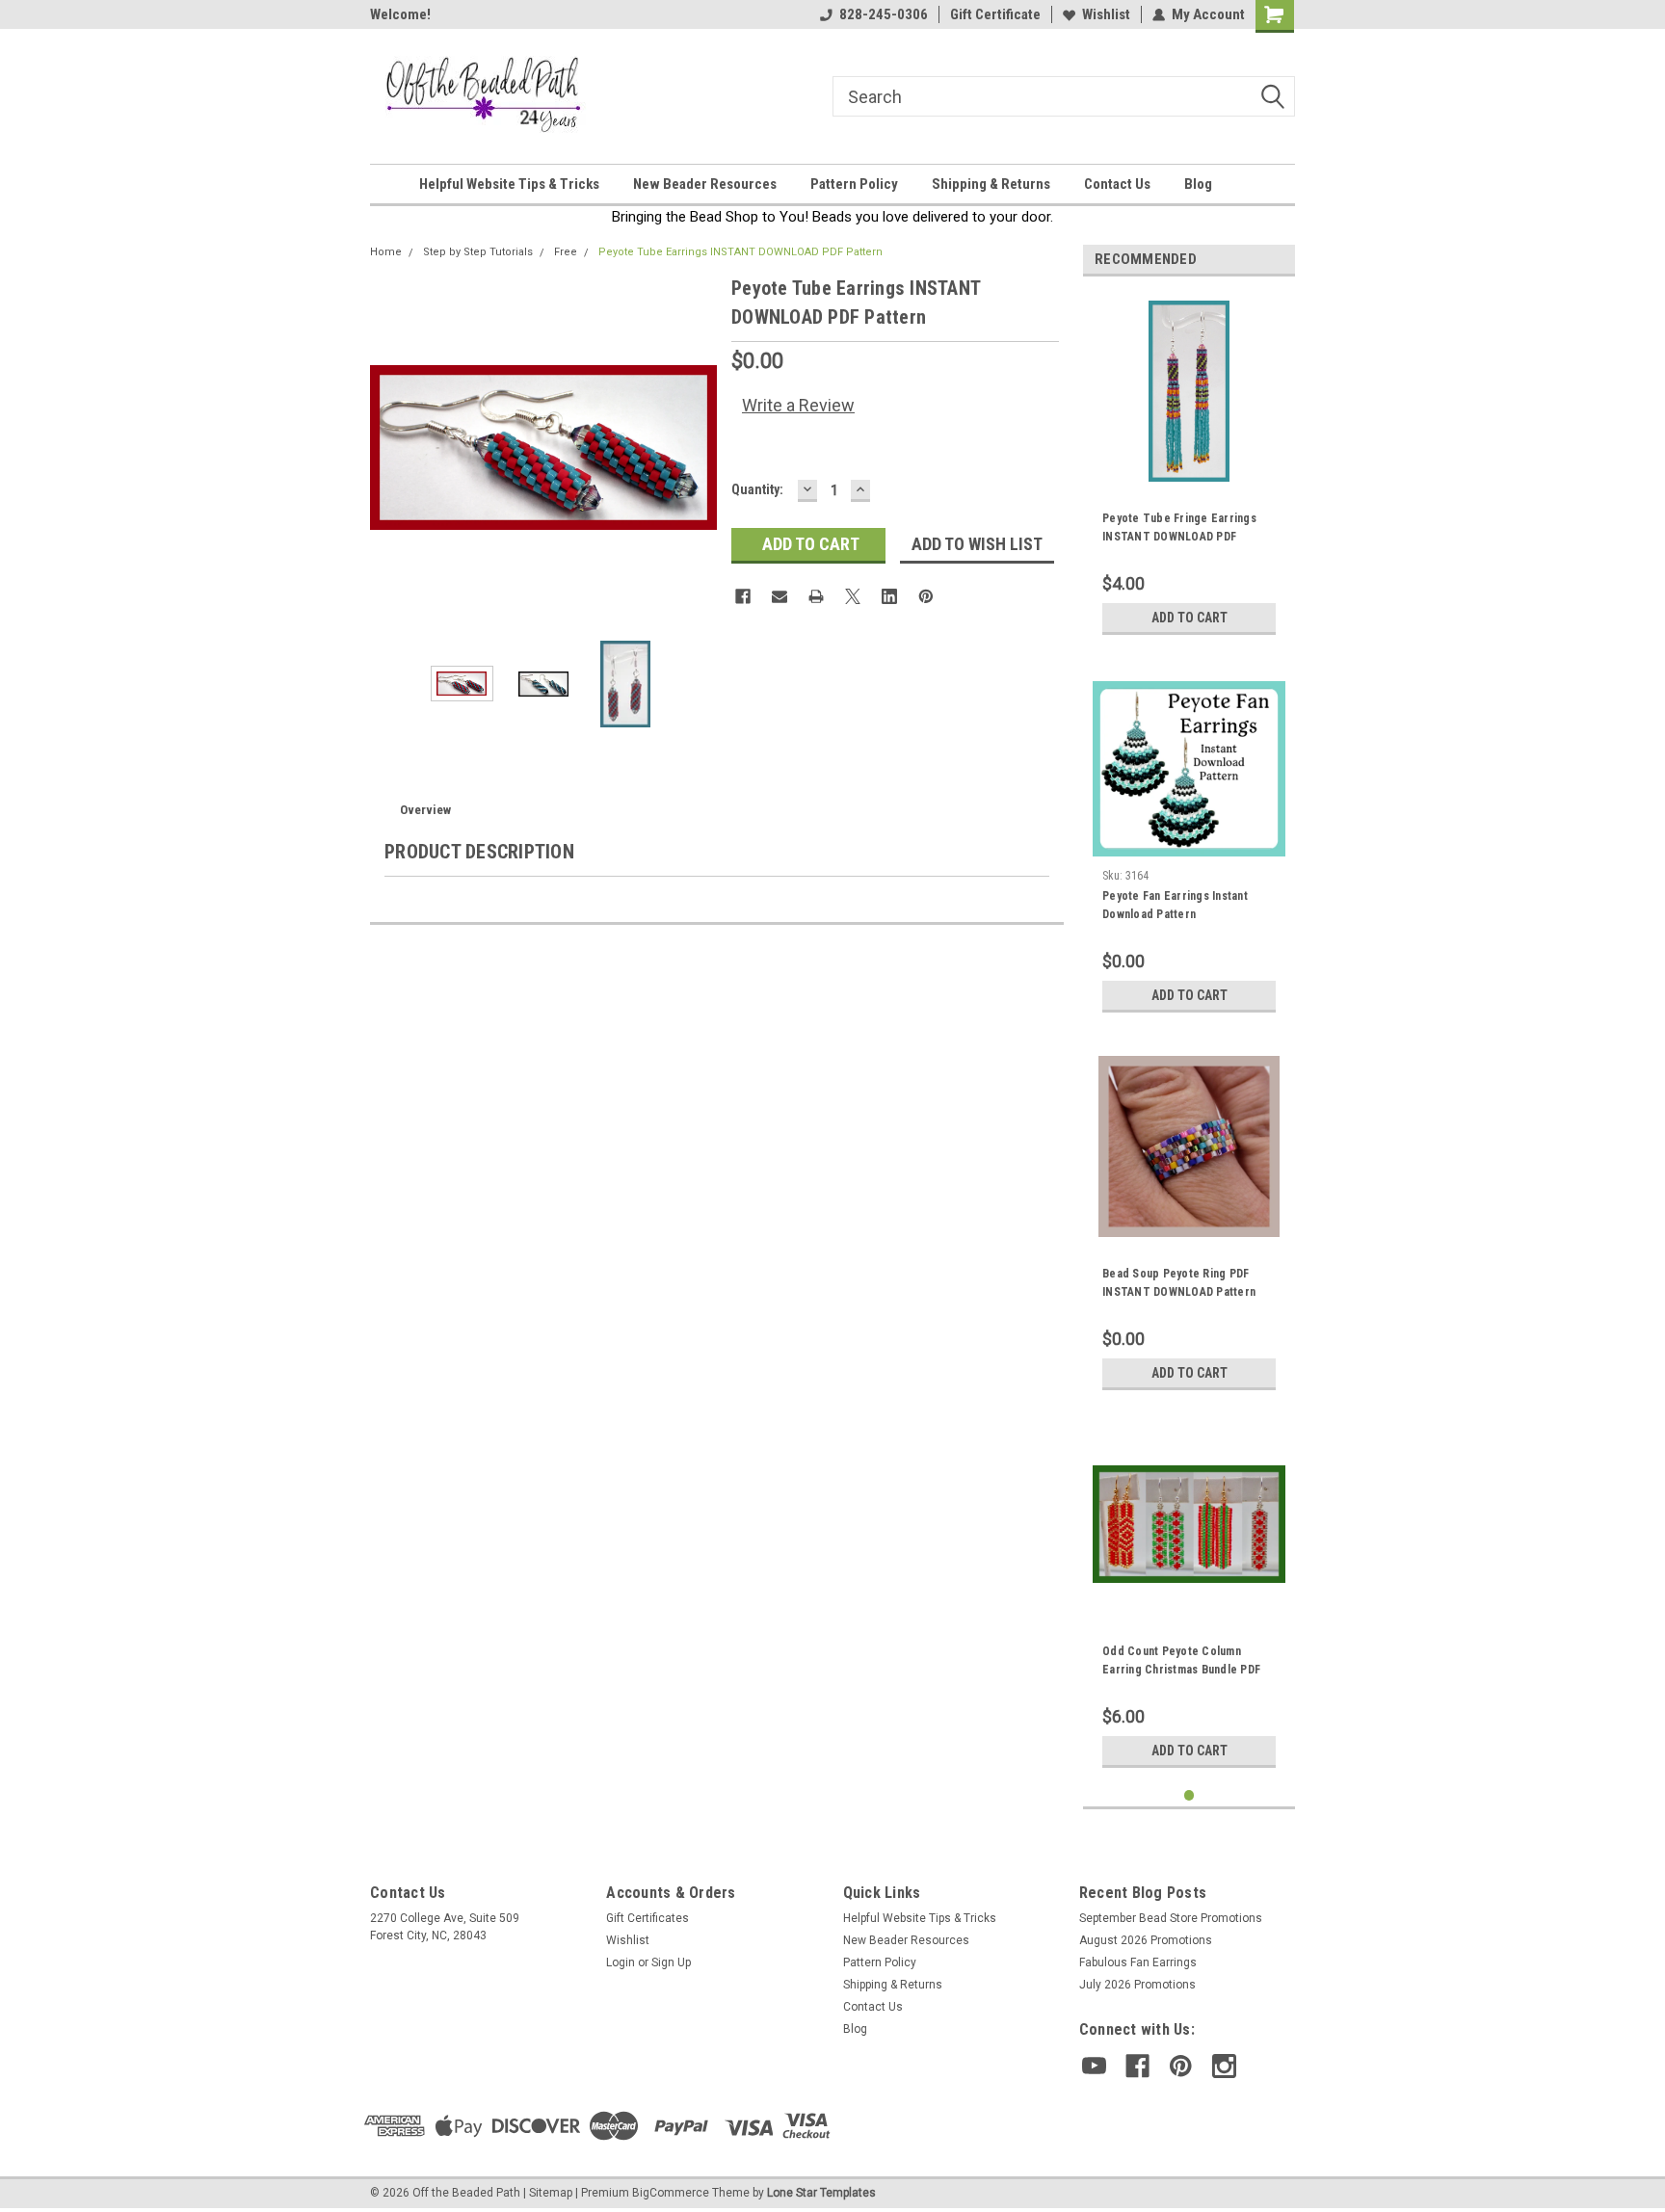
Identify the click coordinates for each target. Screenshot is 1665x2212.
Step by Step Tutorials (478, 252)
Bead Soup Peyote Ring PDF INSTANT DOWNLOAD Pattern (1179, 1283)
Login (621, 1962)
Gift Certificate (995, 14)
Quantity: (757, 489)
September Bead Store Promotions (1171, 1918)
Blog (1198, 184)
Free (566, 252)
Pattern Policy (854, 184)
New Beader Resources (705, 184)
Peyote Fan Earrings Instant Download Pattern (1175, 905)
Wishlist (1106, 14)
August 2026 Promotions (1146, 1940)
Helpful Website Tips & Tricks (509, 184)
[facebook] (1137, 2066)
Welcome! (400, 14)
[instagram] (1224, 2066)
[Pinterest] (926, 596)
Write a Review (798, 405)
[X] (853, 596)
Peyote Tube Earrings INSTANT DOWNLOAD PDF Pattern (740, 252)
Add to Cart (1189, 618)
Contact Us (1117, 184)
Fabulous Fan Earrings (1138, 1962)
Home (386, 252)
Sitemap (551, 2193)
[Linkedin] (889, 596)
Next (698, 448)
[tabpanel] (1189, 468)
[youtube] (1094, 2066)
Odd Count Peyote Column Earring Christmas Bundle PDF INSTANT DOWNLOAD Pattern (1181, 1663)
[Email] (780, 596)
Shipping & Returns (991, 184)
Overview (425, 810)
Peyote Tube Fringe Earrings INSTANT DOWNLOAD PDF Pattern (1179, 530)
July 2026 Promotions (1137, 1985)
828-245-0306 (884, 14)
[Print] (816, 596)
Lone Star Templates (821, 2193)
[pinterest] (1181, 2066)
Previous (389, 448)
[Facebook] (743, 596)
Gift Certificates (647, 1918)
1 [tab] (1189, 1795)
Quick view (1189, 1601)
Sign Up (671, 1962)
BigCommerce (671, 2193)
